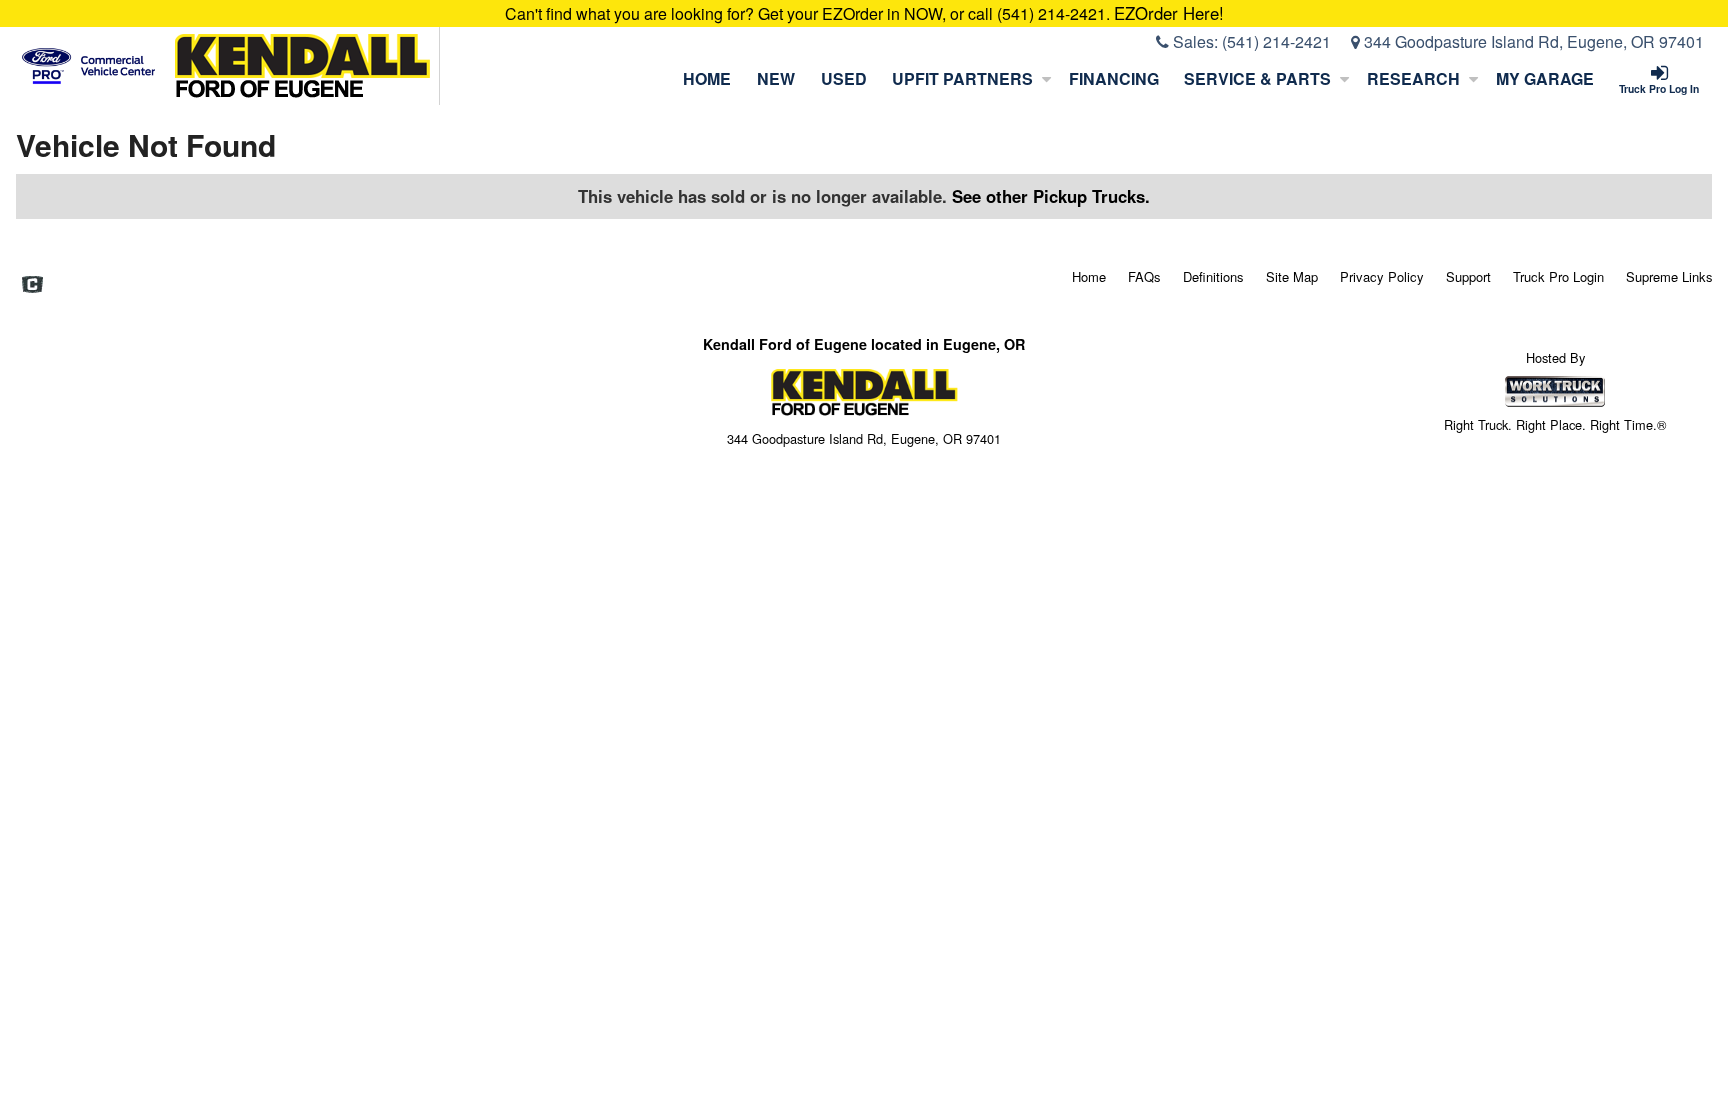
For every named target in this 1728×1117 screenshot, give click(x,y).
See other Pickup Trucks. (1051, 196)
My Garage (1545, 78)
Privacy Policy (1382, 276)
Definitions (1213, 276)
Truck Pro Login (1558, 276)
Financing (1114, 78)
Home (707, 78)
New (776, 78)
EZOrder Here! (1169, 13)
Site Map (1292, 276)
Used (844, 78)
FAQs (1144, 276)
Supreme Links (1669, 276)
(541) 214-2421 (1276, 41)
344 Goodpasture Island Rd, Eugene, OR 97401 (1532, 41)
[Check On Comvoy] (32, 286)
